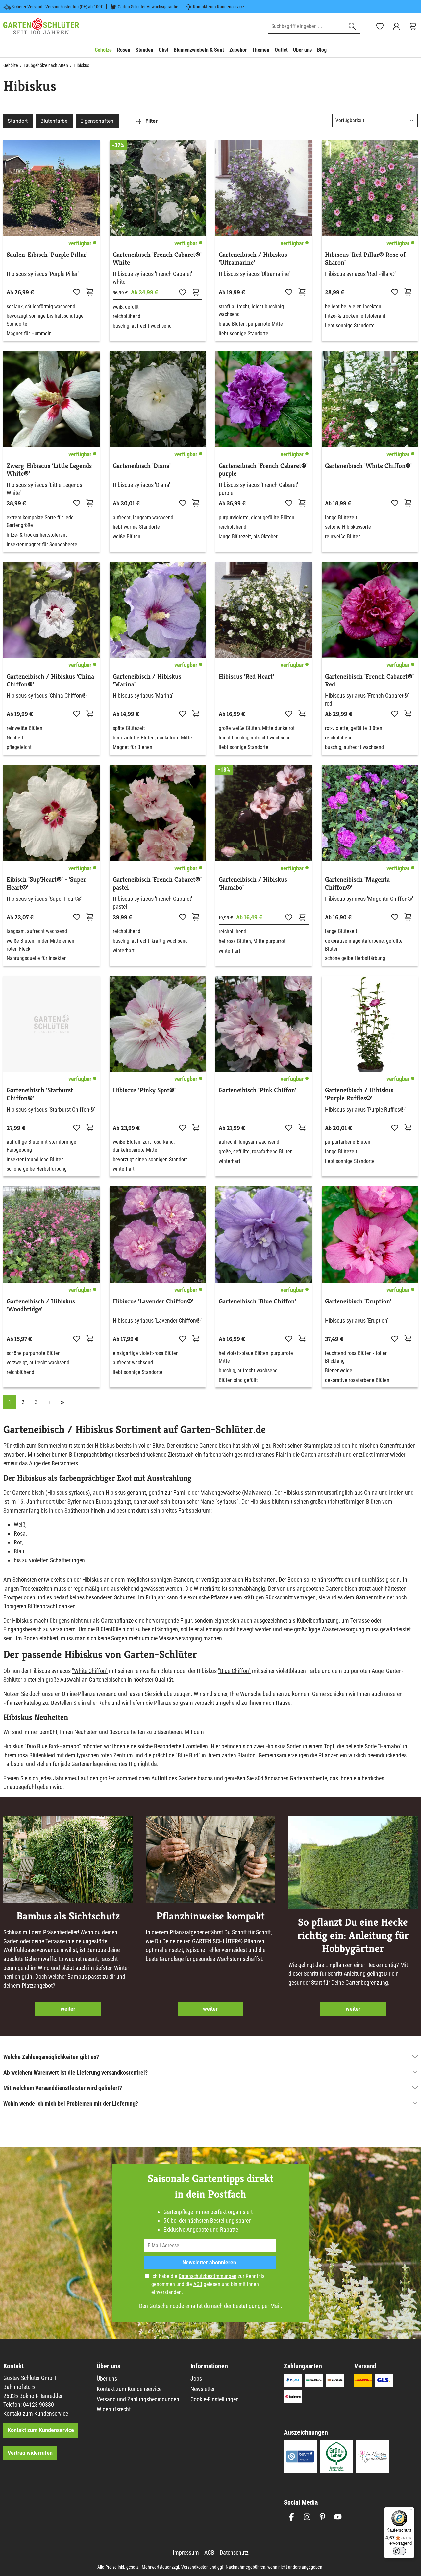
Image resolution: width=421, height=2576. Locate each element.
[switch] (399, 2551)
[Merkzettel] (380, 26)
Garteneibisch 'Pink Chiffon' (258, 1090)
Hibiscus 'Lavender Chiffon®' (153, 1301)
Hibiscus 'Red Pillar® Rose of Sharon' (365, 259)
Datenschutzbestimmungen (208, 2276)
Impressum (186, 2552)
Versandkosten (195, 2567)
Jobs (196, 2379)
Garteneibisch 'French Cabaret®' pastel (157, 884)
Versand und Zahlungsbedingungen (138, 2399)
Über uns (107, 2379)
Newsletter (203, 2389)
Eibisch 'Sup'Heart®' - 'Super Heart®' (46, 884)
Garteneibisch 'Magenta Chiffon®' (357, 884)
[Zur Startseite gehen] (41, 26)
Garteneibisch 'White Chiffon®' (368, 466)
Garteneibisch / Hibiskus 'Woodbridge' (41, 1305)
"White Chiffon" (90, 1671)
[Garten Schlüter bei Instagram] (307, 2517)
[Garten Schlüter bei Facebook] (292, 2517)
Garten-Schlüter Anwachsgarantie (148, 7)
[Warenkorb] (413, 26)
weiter (68, 2009)
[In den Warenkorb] (90, 292)
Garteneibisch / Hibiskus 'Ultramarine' (253, 259)
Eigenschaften (97, 121)
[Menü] (410, 2511)
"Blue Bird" (188, 1755)
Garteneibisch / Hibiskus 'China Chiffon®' (50, 681)
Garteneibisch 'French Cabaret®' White (157, 259)
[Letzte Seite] (62, 1402)
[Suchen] (352, 26)
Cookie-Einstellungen (215, 2399)
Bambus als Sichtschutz (68, 1916)
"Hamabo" (390, 1746)
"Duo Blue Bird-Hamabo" (53, 1746)
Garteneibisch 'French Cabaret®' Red (369, 681)
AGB (198, 2284)
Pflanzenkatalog (22, 1703)
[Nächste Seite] (49, 1402)
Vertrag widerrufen (30, 2453)
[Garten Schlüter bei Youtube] (338, 2517)
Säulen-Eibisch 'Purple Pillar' (47, 255)
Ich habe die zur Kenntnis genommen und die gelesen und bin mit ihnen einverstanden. (208, 2284)
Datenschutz (234, 2552)
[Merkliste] (77, 292)
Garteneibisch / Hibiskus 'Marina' (147, 681)
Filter (151, 121)
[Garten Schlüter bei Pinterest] (322, 2517)
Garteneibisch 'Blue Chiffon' (257, 1301)
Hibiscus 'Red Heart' (246, 677)
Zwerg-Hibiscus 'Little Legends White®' (49, 470)
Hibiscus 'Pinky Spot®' (144, 1090)
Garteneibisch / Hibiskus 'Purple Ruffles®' (359, 1094)
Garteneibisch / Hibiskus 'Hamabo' (253, 884)
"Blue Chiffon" (234, 1671)
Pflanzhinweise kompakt (210, 1916)
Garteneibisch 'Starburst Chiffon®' (40, 1094)
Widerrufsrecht (114, 2409)
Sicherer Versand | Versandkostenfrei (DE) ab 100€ (57, 7)
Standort (18, 121)
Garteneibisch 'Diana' (142, 466)
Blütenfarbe (54, 121)
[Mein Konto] (396, 26)
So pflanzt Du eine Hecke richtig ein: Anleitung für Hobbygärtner (353, 1935)
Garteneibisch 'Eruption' (358, 1301)
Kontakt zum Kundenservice (219, 7)
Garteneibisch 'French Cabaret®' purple (263, 470)
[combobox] (307, 26)
